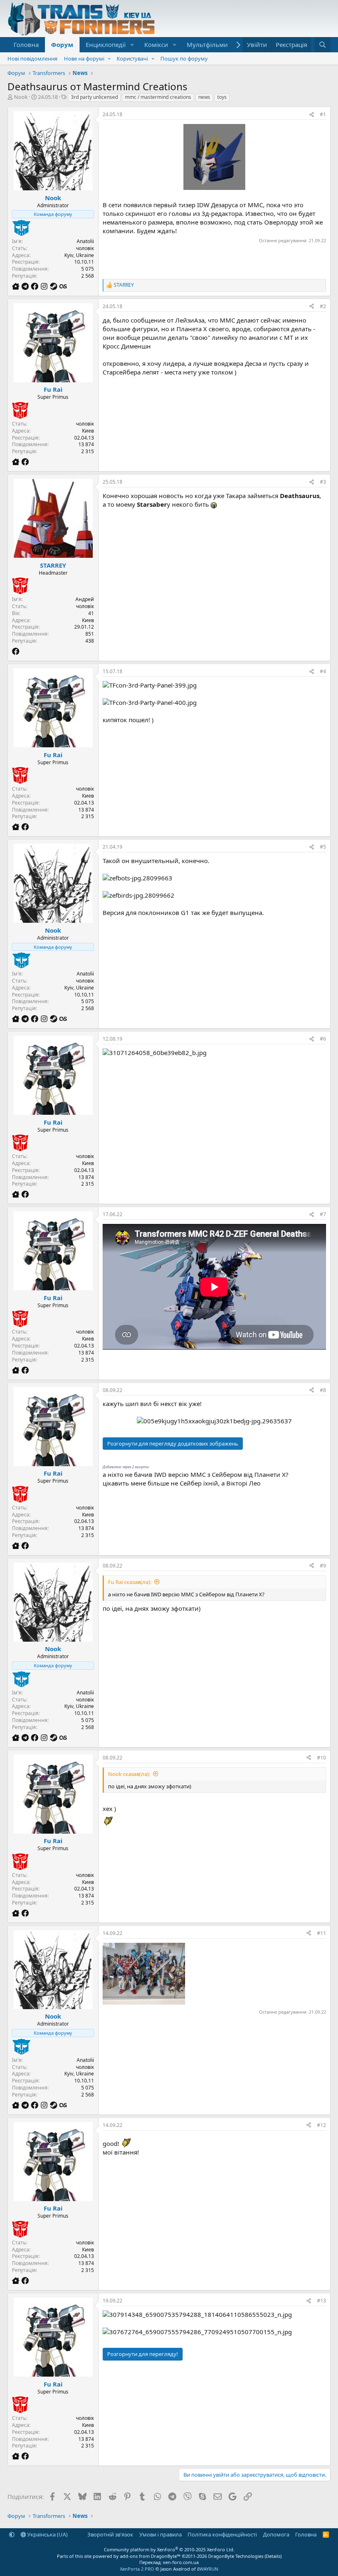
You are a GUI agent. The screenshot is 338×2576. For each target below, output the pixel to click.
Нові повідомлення (32, 58)
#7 (323, 1214)
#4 (323, 671)
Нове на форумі (84, 58)
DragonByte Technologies (236, 2556)
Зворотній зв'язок (110, 2534)
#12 (322, 2125)
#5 (323, 847)
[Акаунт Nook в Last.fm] (63, 286)
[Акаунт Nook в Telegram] (26, 286)
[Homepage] (17, 286)
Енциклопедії (106, 44)
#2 (323, 306)
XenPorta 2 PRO (137, 2569)
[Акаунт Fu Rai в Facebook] (25, 462)
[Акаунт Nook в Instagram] (45, 286)
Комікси (156, 44)
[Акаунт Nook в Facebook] (36, 286)
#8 (323, 1390)
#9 (323, 1566)
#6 (323, 1039)
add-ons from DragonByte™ (150, 2556)
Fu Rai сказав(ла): (130, 1582)
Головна (26, 44)
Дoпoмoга (276, 2534)
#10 (322, 1758)
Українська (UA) (47, 2534)
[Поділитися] (312, 115)
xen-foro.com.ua (181, 2562)
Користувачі (132, 58)
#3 (323, 482)
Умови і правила (161, 2534)
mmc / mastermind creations (158, 97)
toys (222, 97)
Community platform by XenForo (169, 2549)
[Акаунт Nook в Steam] (55, 286)
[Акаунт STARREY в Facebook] (16, 651)
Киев (88, 431)
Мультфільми (207, 44)
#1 (323, 114)
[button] (132, 45)
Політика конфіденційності (222, 2534)
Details (273, 2556)
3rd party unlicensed (94, 97)
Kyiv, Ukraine (79, 255)
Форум (62, 44)
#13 (322, 2301)
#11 (322, 1933)
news (204, 97)
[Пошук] (323, 45)
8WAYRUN (208, 2569)
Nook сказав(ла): (129, 1774)
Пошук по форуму (184, 58)
